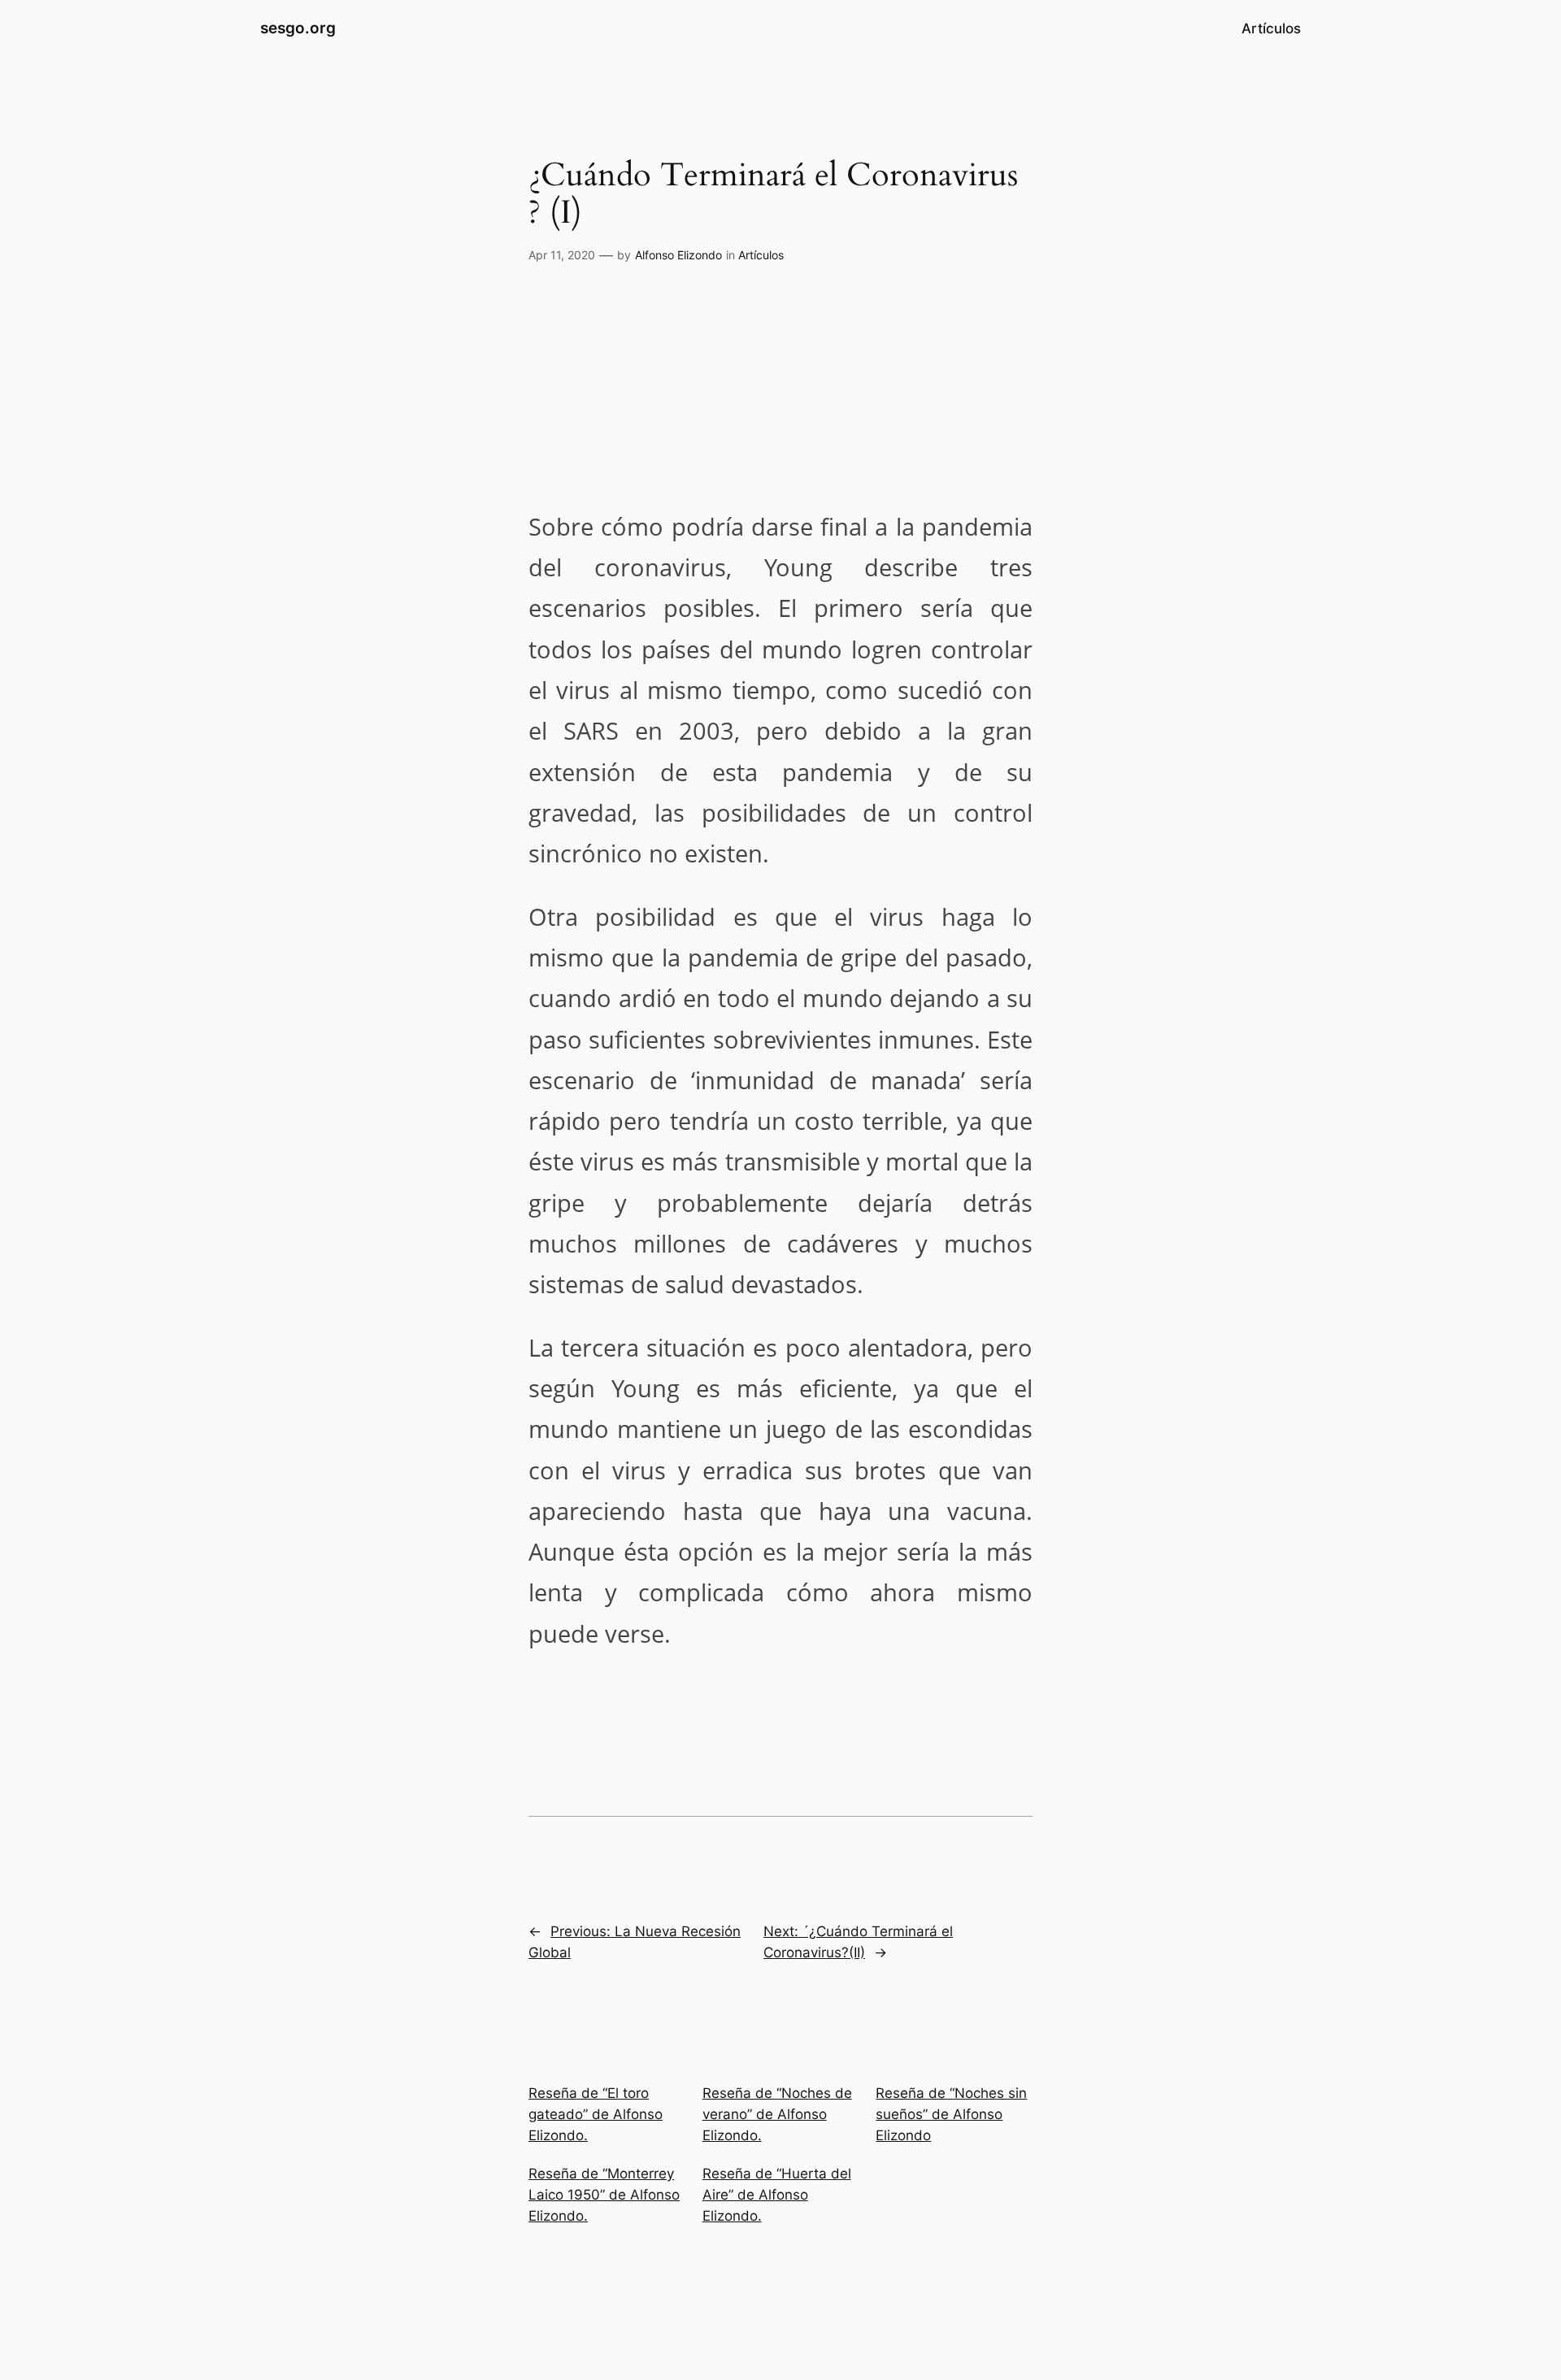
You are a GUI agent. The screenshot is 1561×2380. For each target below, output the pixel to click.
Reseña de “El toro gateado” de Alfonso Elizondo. (596, 2114)
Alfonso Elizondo (678, 255)
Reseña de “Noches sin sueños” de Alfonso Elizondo (951, 2114)
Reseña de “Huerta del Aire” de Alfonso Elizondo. (777, 2195)
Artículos (761, 255)
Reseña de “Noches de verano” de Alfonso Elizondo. (777, 2114)
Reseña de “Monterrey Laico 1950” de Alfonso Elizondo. (604, 2195)
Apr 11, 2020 (562, 255)
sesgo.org (298, 28)
